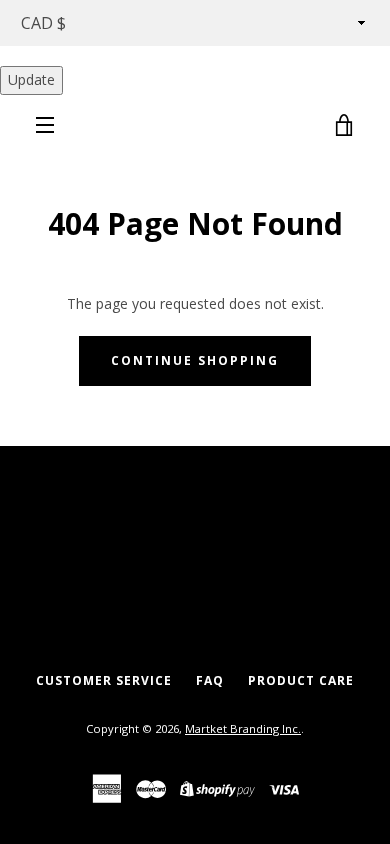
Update (31, 79)
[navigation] (45, 125)
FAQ (210, 680)
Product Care (301, 680)
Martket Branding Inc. (243, 728)
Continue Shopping (195, 360)
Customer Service (104, 680)
